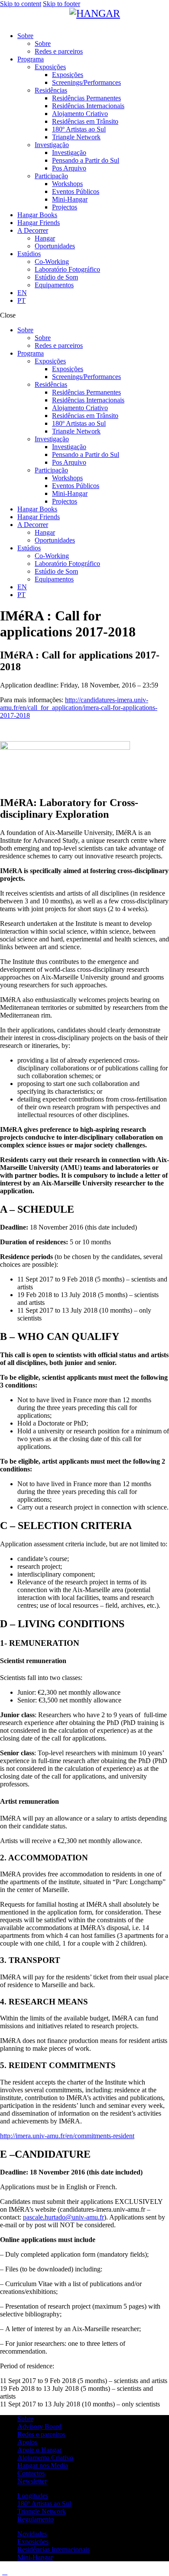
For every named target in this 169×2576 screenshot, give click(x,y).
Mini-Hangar (35, 2557)
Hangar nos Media (43, 2465)
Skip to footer (62, 4)
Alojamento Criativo (45, 2458)
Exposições (33, 2542)
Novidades (32, 2534)
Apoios (27, 2442)
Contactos (31, 2473)
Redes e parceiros (41, 2434)
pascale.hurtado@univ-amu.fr (63, 2217)
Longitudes (33, 2496)
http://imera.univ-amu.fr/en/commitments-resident (67, 2136)
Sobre (25, 2419)
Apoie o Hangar (39, 2450)
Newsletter (32, 2481)
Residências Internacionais (54, 2549)
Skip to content (21, 4)
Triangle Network (42, 2511)
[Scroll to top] (5, 2572)
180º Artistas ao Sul (44, 2504)
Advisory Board (39, 2427)
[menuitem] (93, 293)
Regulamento (36, 2519)
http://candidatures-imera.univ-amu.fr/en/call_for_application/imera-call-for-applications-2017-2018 (79, 708)
